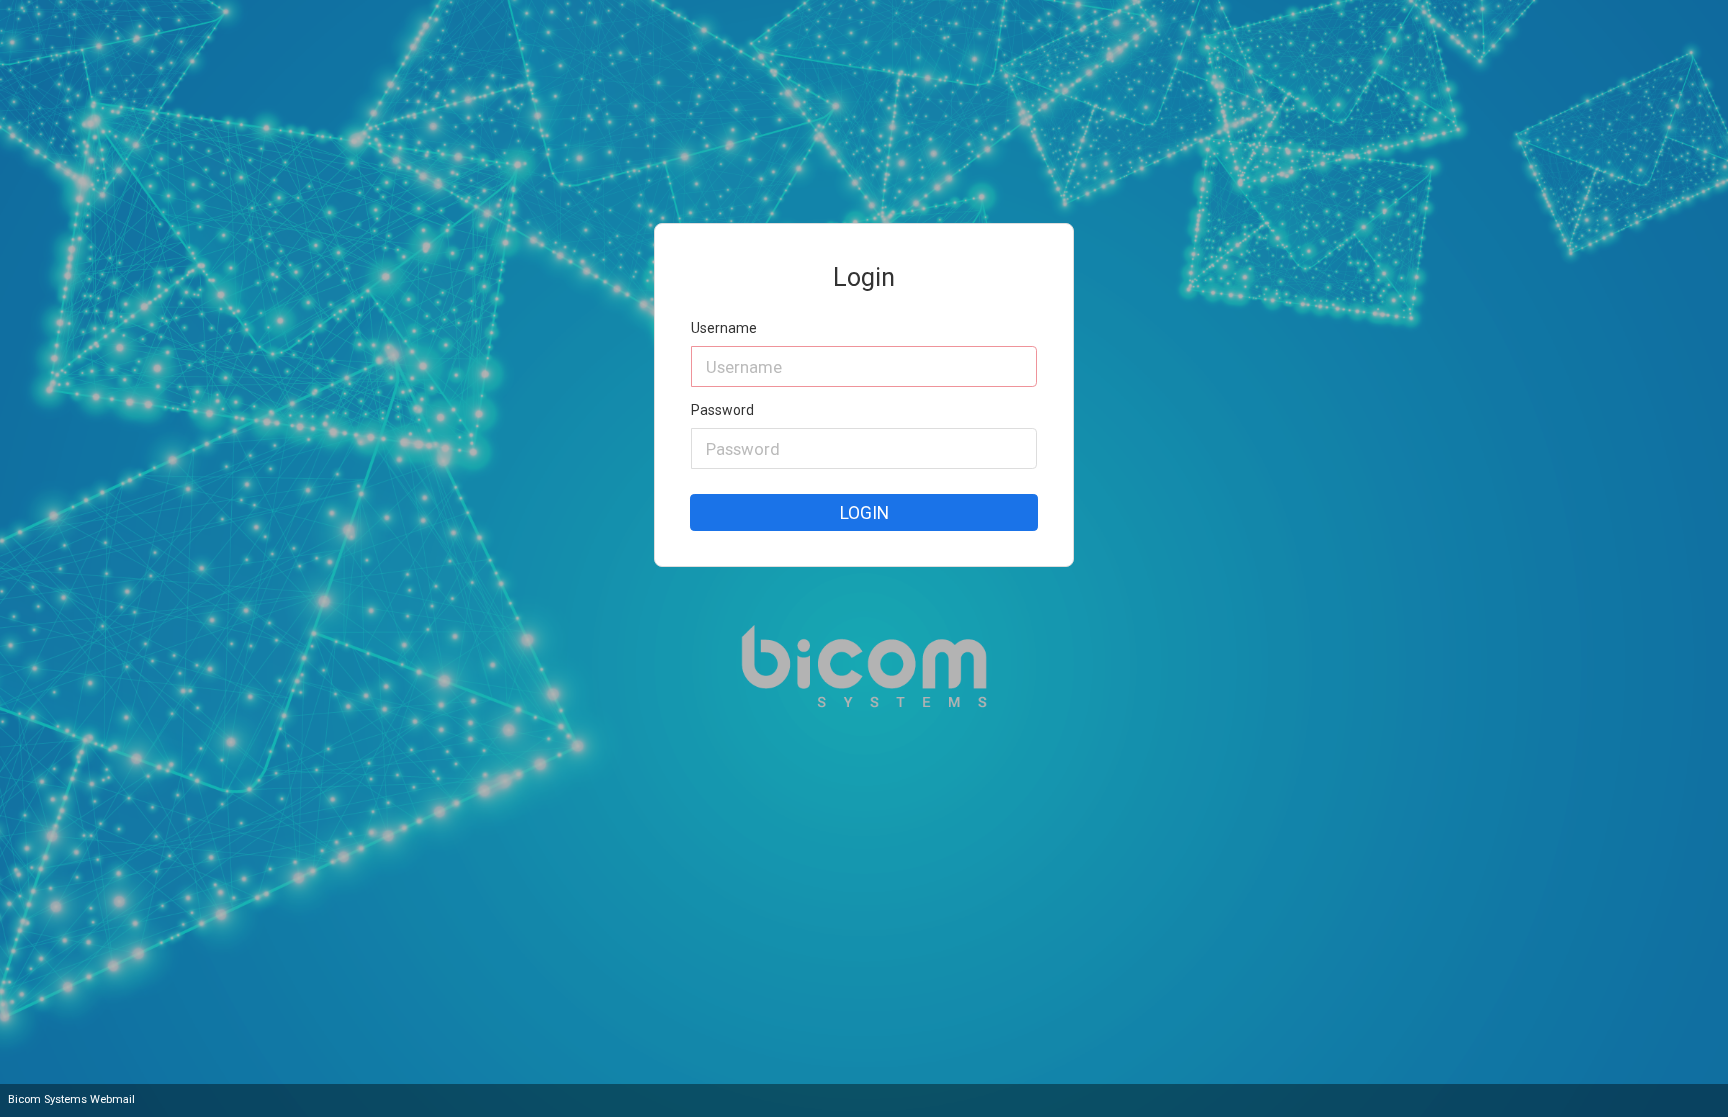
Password (722, 410)
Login (864, 513)
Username (724, 328)
